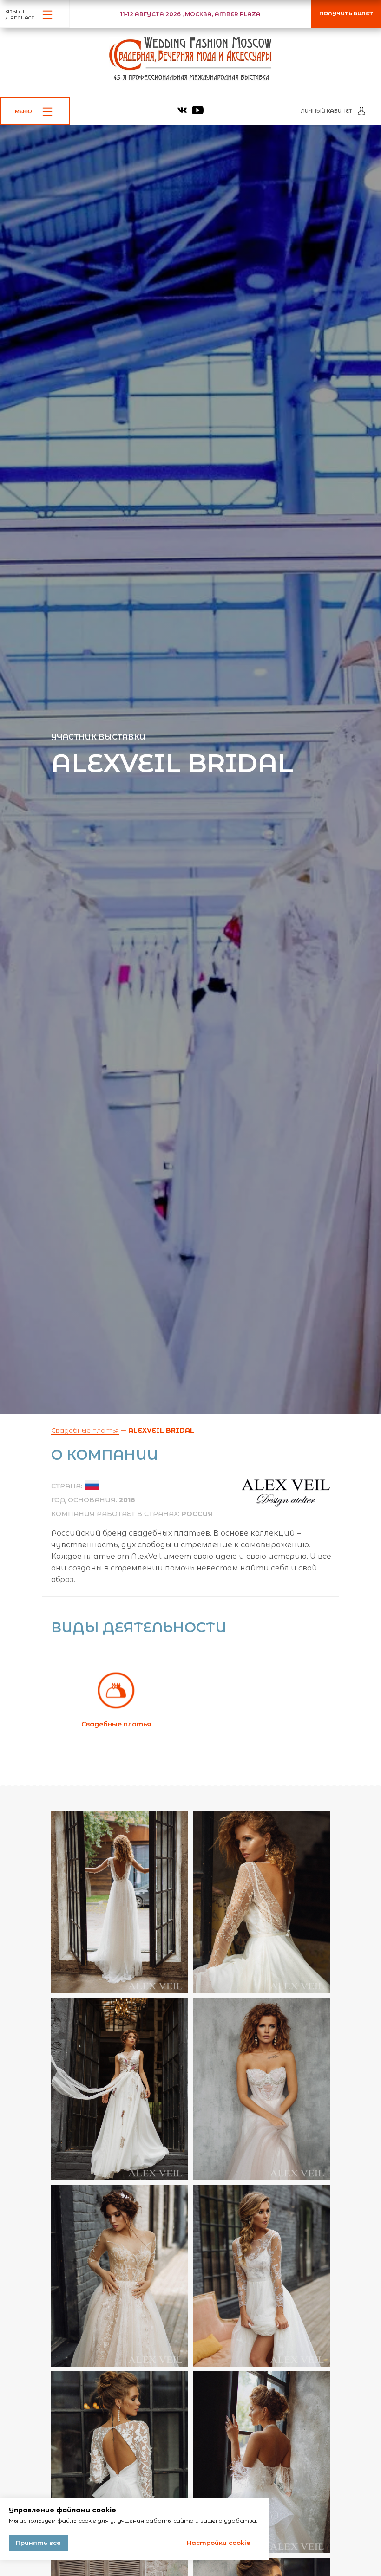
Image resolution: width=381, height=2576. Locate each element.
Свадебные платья (85, 1430)
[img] (182, 110)
